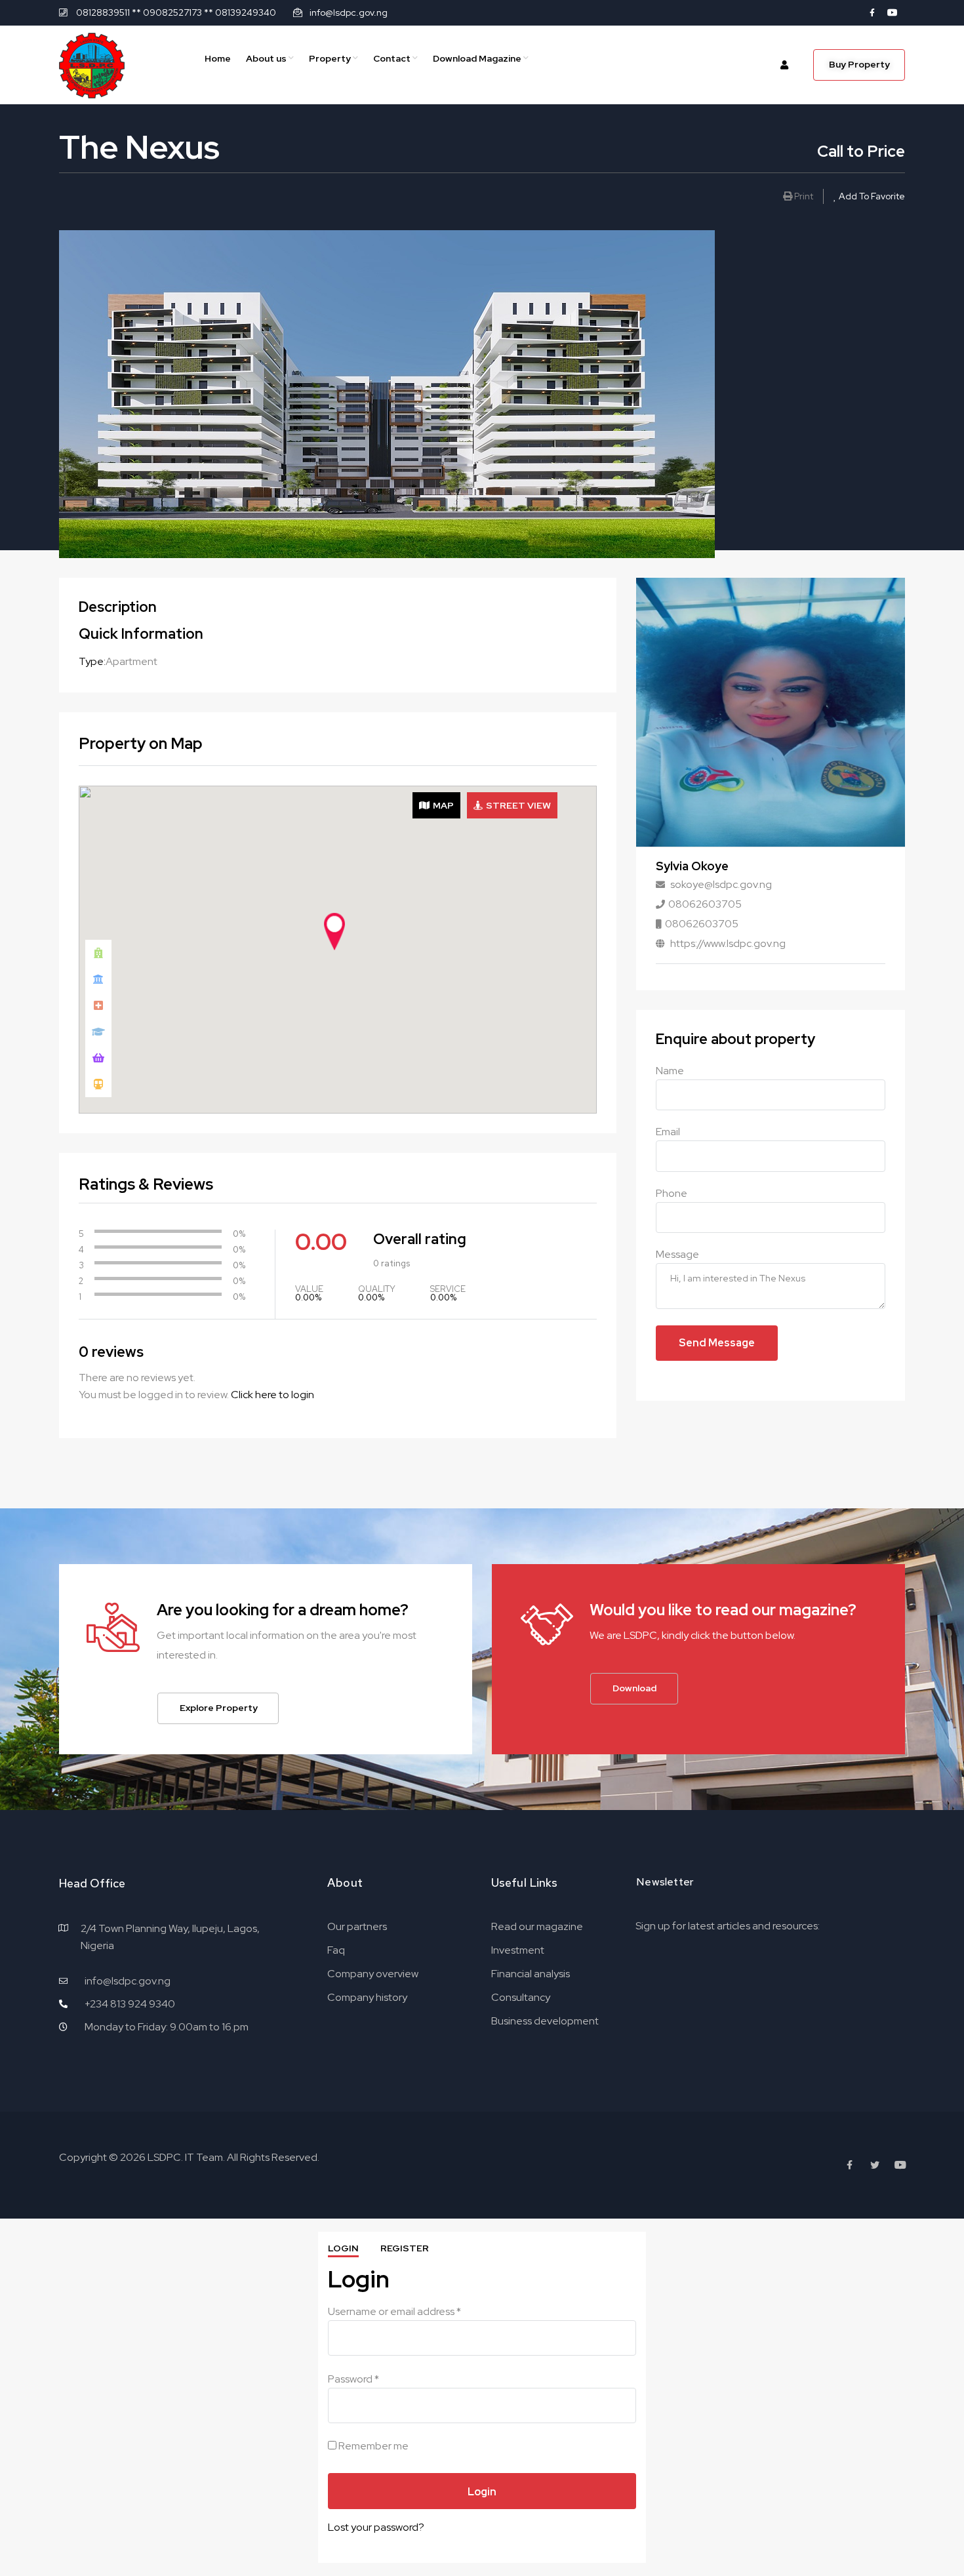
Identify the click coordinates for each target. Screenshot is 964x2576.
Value (309, 1289)
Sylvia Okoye (692, 866)
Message (677, 1254)
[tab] (436, 805)
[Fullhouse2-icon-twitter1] (875, 2165)
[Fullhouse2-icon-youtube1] (893, 12)
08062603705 (705, 904)
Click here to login (272, 1395)
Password (353, 2379)
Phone (672, 1193)
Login (343, 2248)
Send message (717, 1343)
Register (405, 2248)
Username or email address (394, 2311)
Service (448, 1289)
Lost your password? (376, 2527)
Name (670, 1071)
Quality (377, 1289)
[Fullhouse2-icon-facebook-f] (872, 12)
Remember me (372, 2446)
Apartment (131, 661)
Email (668, 1132)
